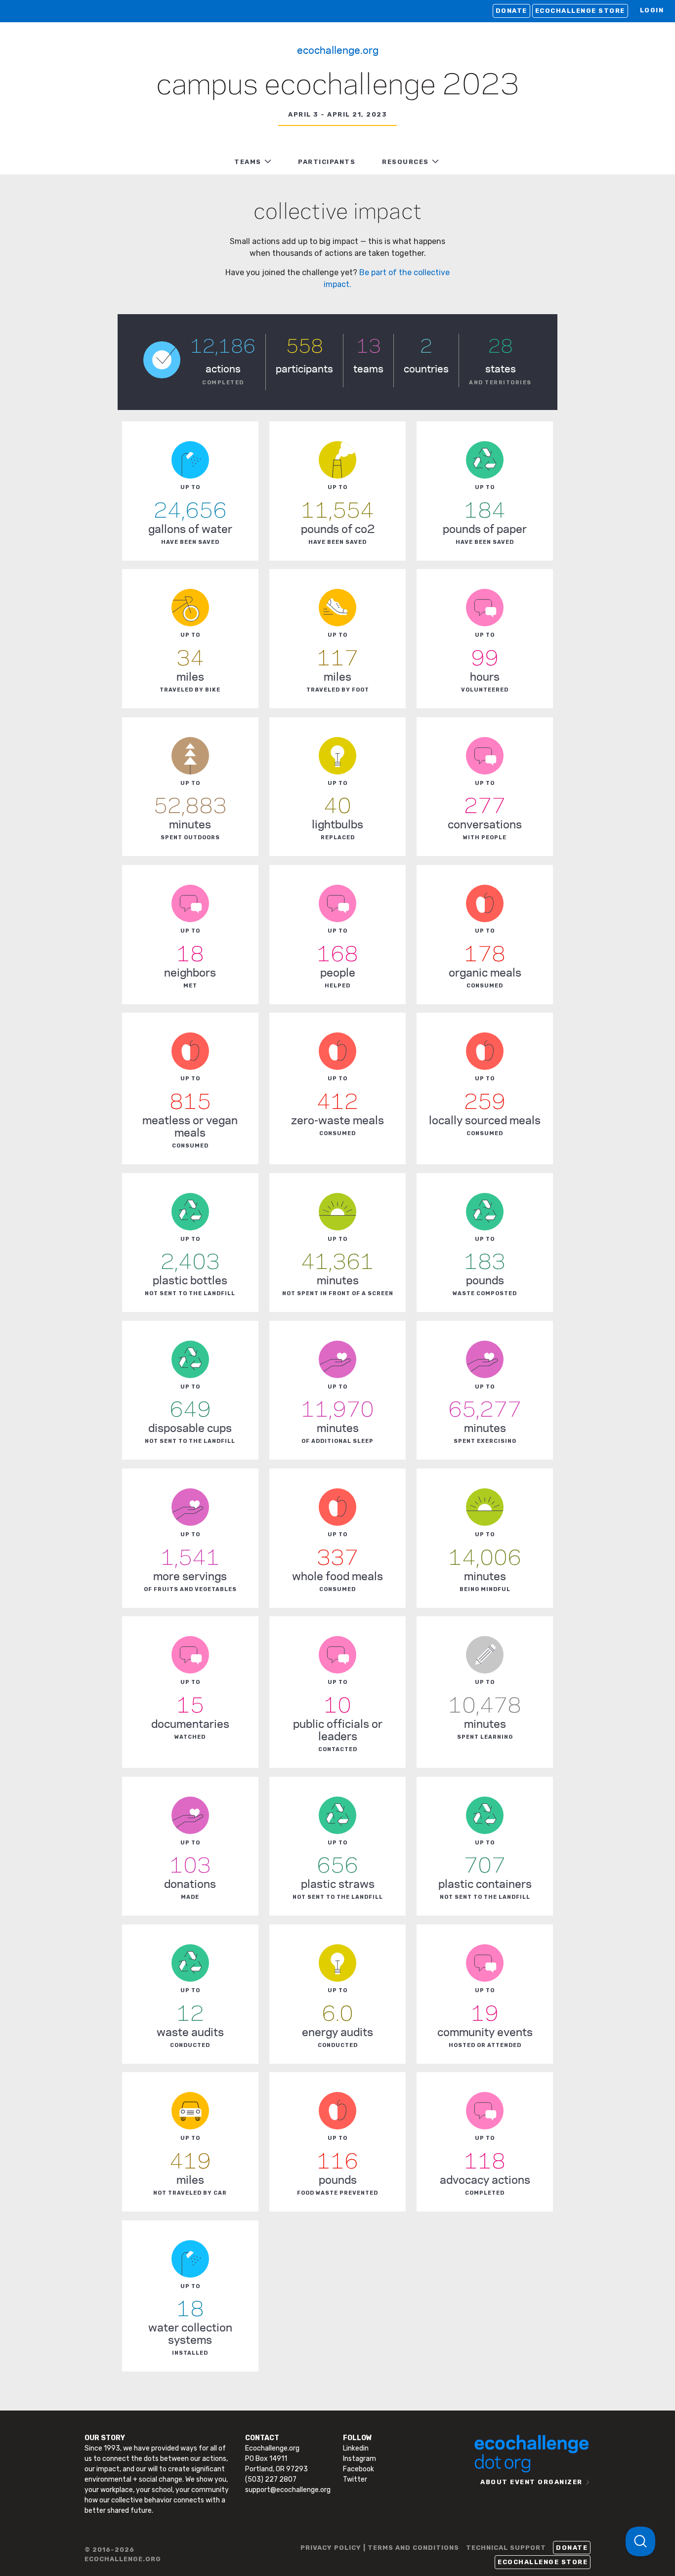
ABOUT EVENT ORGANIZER (531, 2482)
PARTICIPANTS (327, 162)
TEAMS (248, 162)
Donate (511, 11)
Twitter (355, 2479)
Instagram (359, 2459)
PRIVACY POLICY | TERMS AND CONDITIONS (380, 2548)
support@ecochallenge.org (288, 2490)
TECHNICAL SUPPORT (506, 2548)
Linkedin (356, 2448)
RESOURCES (405, 162)
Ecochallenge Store (580, 11)
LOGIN (652, 10)
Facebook (359, 2469)
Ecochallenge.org (338, 49)
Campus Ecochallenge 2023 (338, 86)
